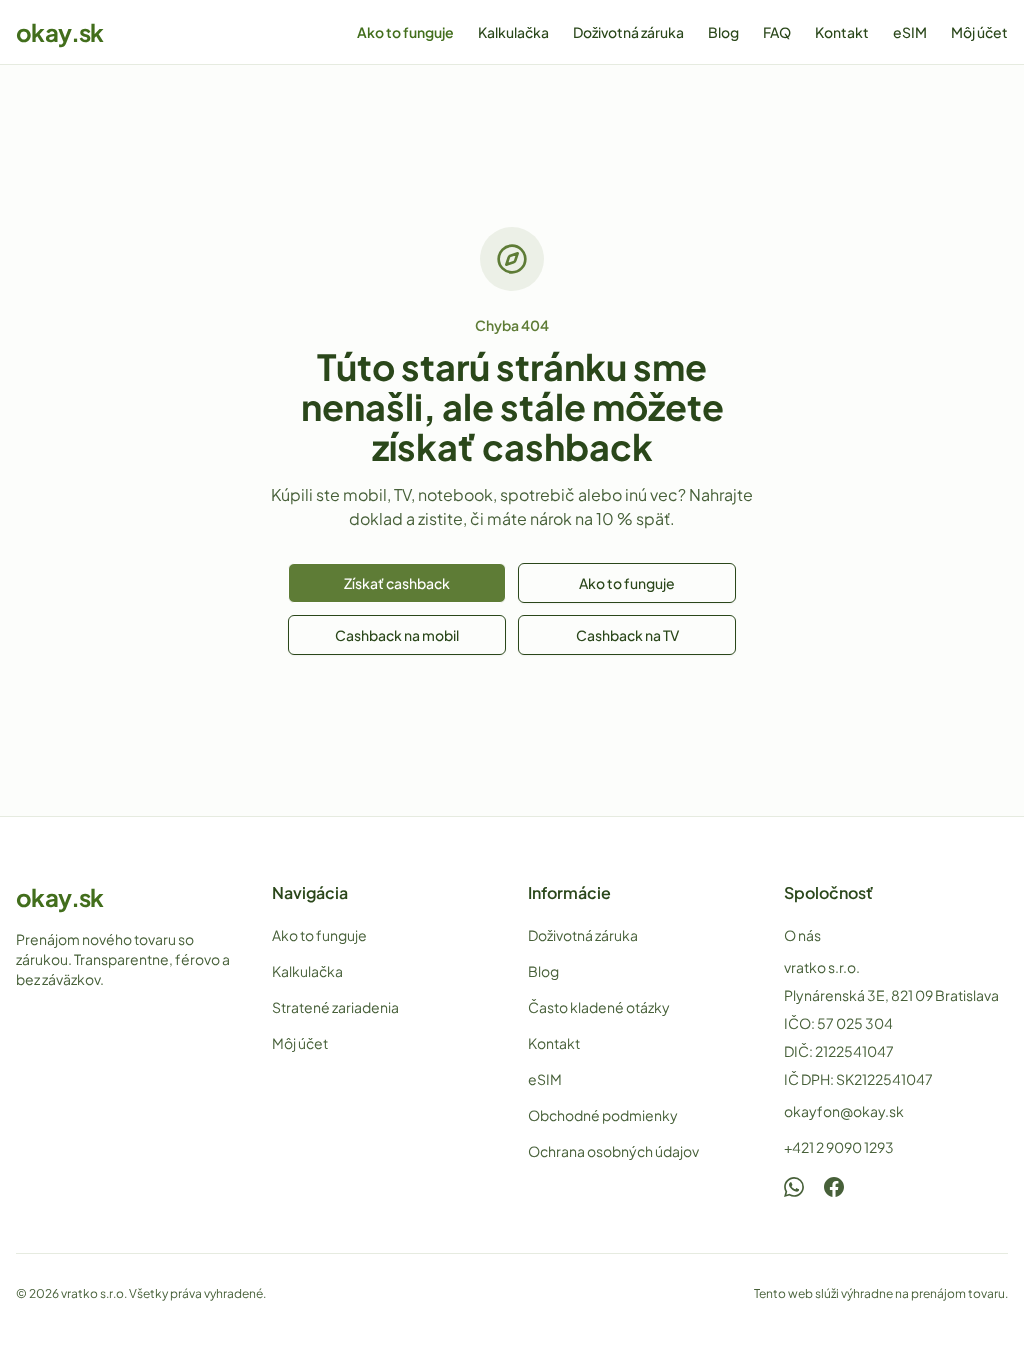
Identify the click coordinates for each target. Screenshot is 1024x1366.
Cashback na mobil (397, 635)
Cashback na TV (627, 635)
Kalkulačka (513, 32)
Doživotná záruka (628, 32)
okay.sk (60, 32)
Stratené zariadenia (335, 1007)
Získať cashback (397, 583)
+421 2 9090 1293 (839, 1147)
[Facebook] (834, 1187)
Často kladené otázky (599, 1007)
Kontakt (842, 32)
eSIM (910, 32)
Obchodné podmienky (603, 1115)
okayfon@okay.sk (844, 1111)
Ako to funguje (405, 32)
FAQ (777, 32)
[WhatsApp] (794, 1187)
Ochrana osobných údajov (613, 1151)
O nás (802, 935)
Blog (723, 32)
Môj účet (979, 32)
